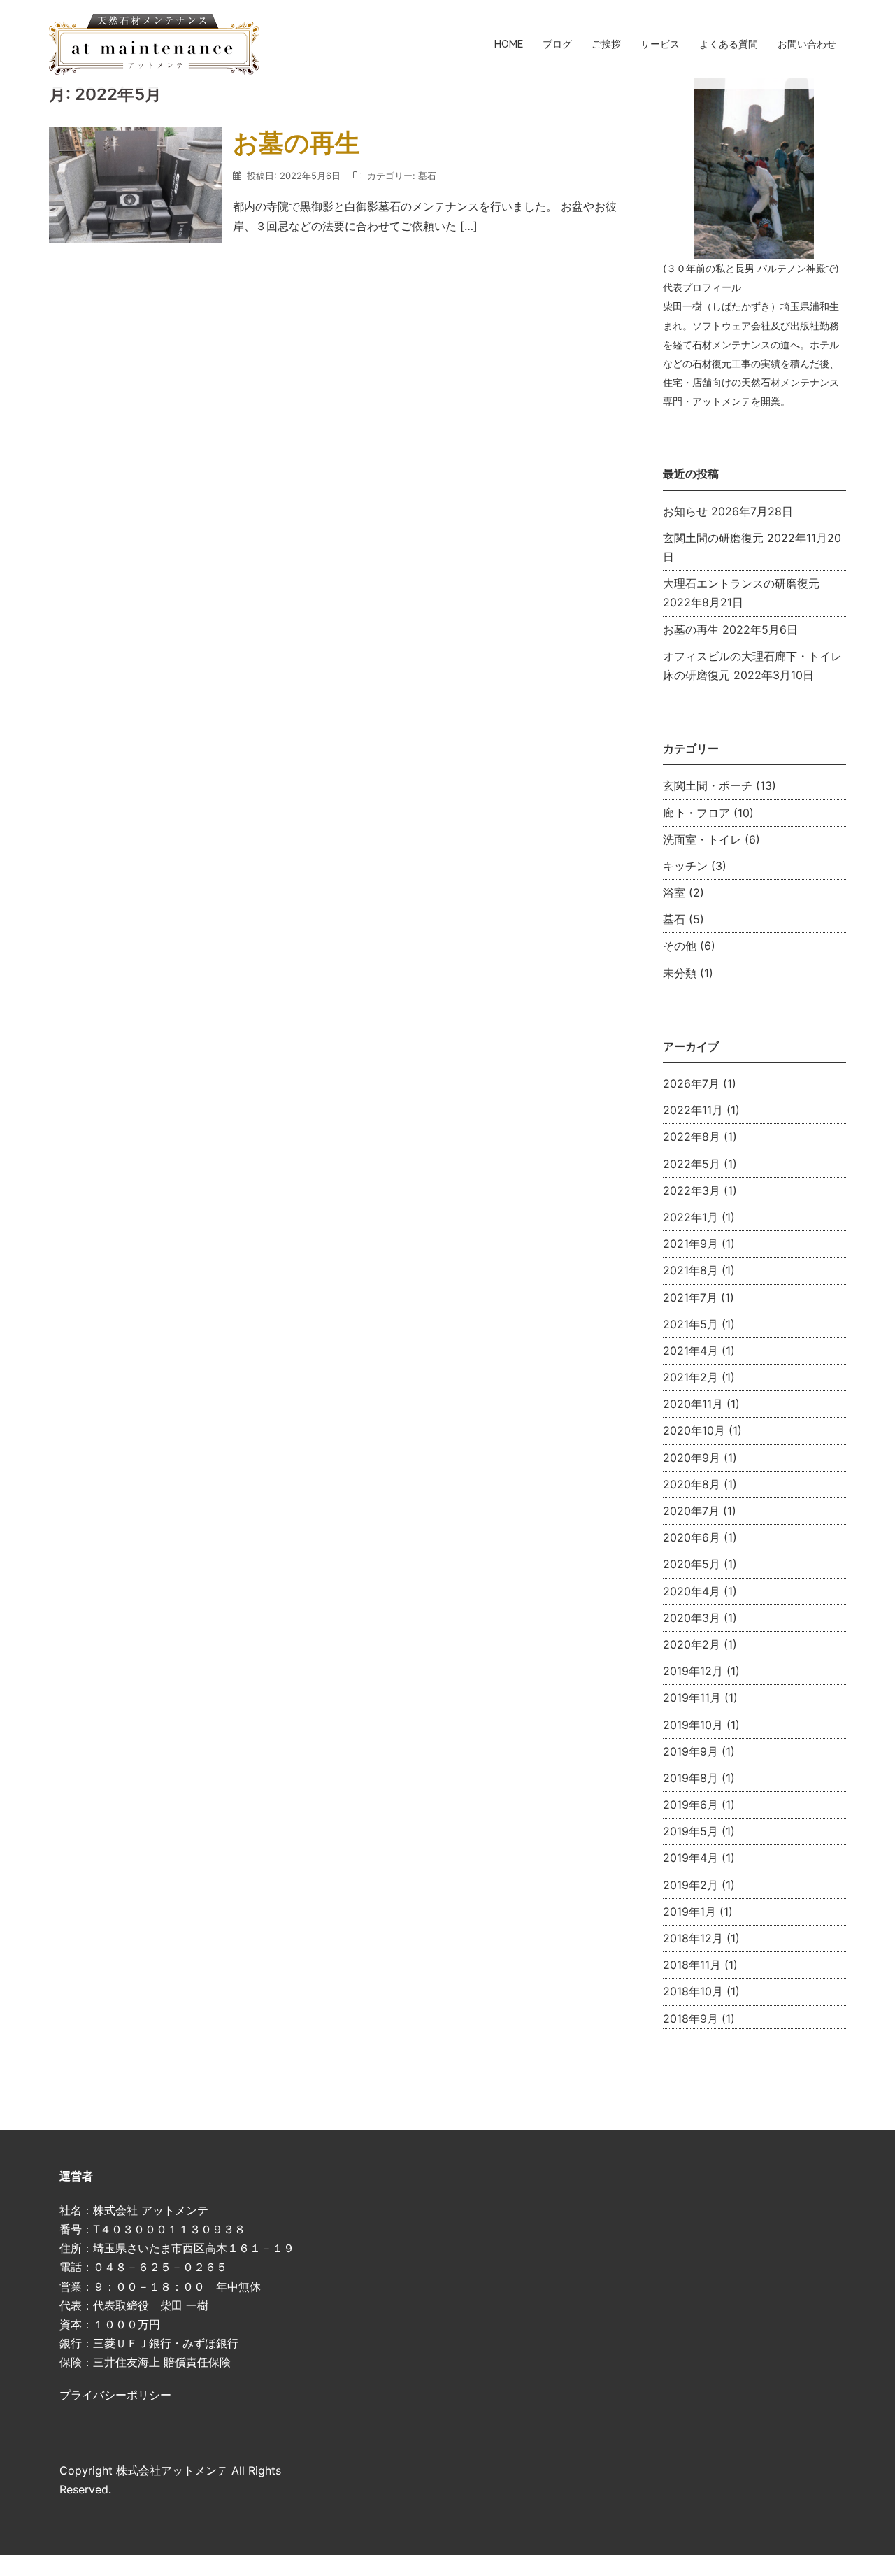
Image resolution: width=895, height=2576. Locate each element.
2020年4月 (692, 1591)
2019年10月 (693, 1725)
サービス (660, 44)
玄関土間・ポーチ (708, 785)
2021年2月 (690, 1377)
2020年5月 (692, 1564)
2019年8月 (690, 1778)
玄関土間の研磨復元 (713, 538)
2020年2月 (692, 1644)
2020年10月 (694, 1430)
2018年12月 (693, 1938)
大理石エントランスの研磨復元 (741, 583)
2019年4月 (690, 1858)
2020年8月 (692, 1484)
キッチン (685, 866)
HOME (509, 44)
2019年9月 (690, 1751)
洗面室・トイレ (702, 839)
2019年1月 (689, 1912)
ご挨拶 (606, 44)
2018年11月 (692, 1965)
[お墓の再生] (136, 183)
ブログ (557, 44)
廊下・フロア (696, 813)
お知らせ (685, 511)
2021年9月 (690, 1244)
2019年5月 (690, 1831)
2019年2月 (690, 1885)
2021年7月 (690, 1297)
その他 (680, 946)
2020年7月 (691, 1511)
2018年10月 (693, 1991)
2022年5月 (692, 1164)
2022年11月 (693, 1110)
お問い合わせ (807, 44)
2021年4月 (690, 1351)
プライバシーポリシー (115, 2395)
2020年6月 (692, 1537)
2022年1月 (690, 1217)
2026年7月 (691, 1083)
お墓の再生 (296, 143)
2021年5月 (690, 1324)
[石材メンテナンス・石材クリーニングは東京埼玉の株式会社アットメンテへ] (154, 43)
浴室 (674, 892)
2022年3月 (692, 1190)
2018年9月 (690, 2019)
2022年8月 (692, 1137)
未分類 (680, 973)
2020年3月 (692, 1618)
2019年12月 (693, 1671)
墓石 (427, 176)
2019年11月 (692, 1698)
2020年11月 (693, 1404)
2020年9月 (692, 1458)
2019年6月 (690, 1805)
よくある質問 (729, 44)
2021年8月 (690, 1270)
